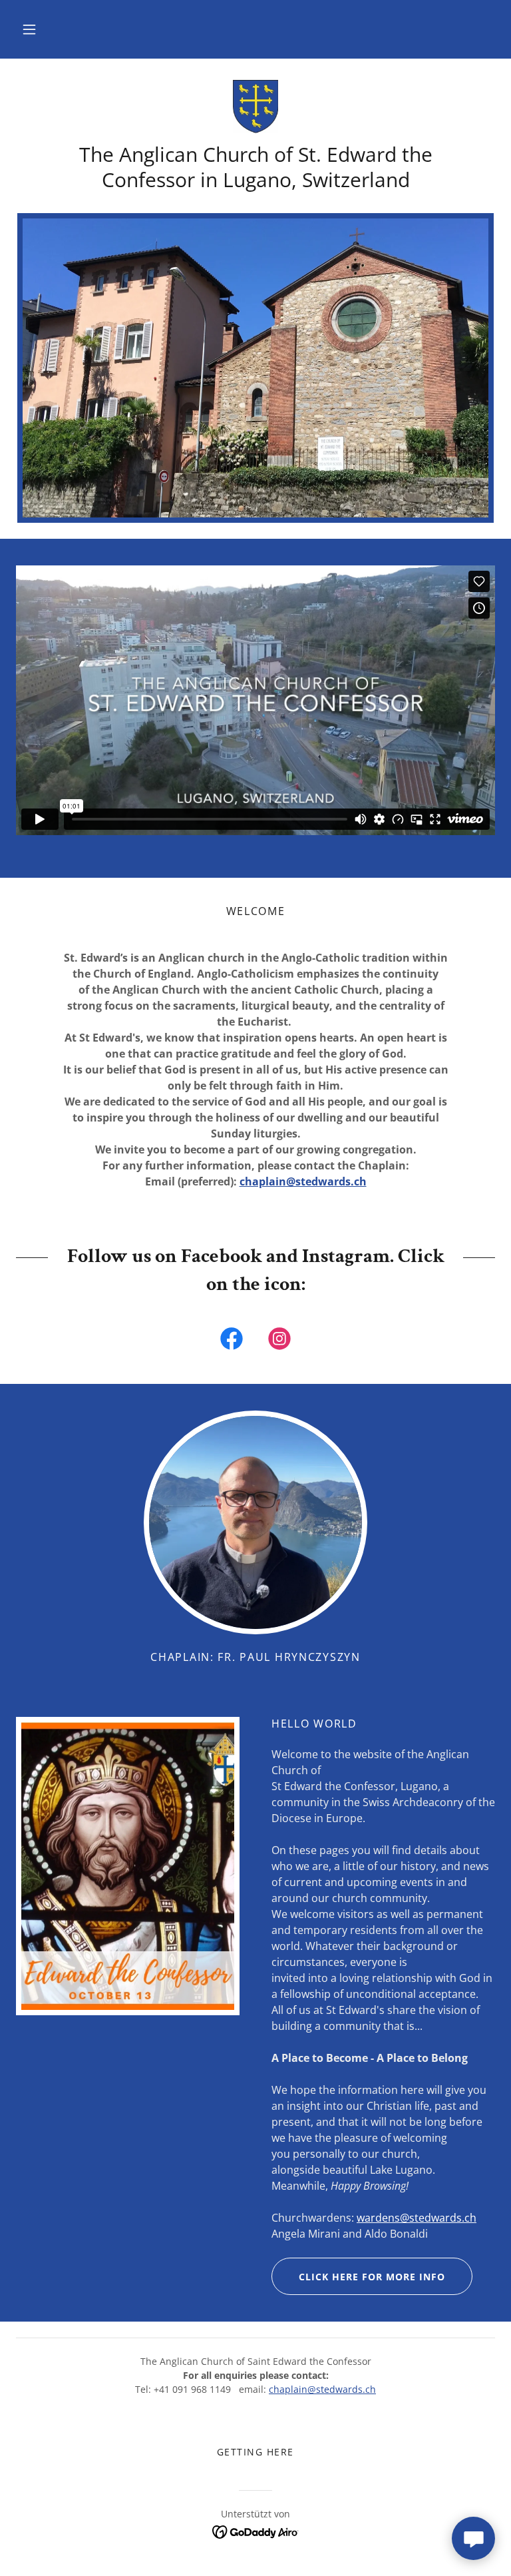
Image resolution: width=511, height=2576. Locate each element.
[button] (29, 29)
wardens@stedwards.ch (417, 2218)
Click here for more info (372, 2277)
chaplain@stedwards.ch (303, 1181)
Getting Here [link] (255, 2452)
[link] (255, 107)
